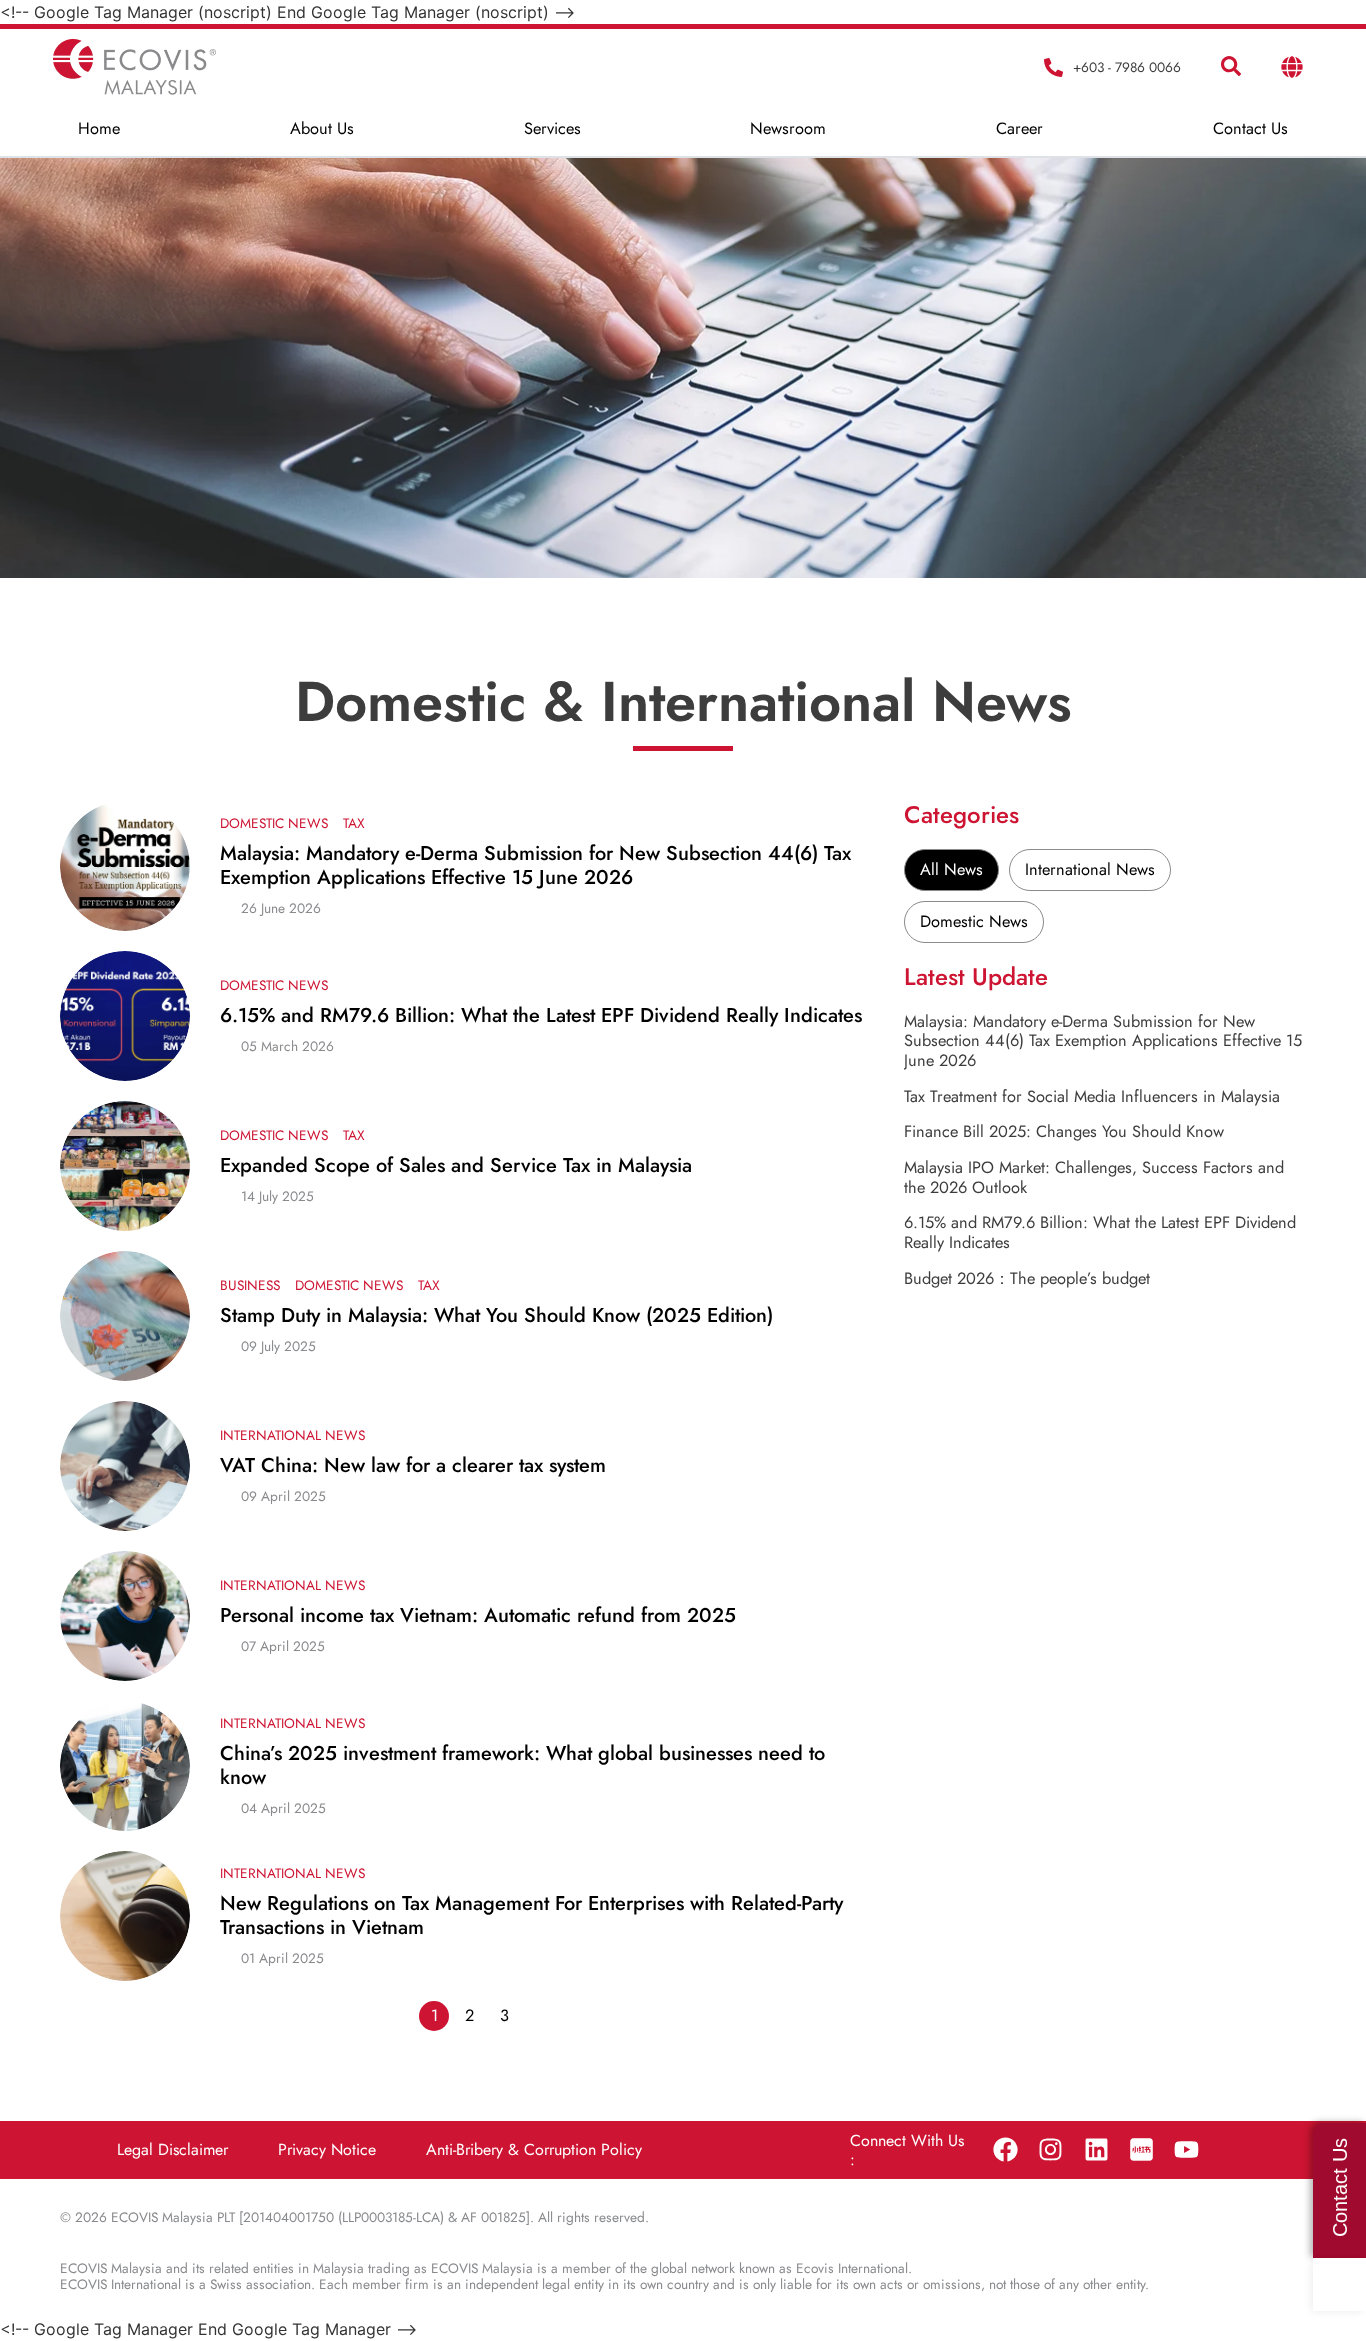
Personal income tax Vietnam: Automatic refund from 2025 (478, 1616)
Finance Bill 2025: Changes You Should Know (1064, 1131)
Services (552, 128)
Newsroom (788, 128)
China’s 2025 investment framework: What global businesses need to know (522, 1766)
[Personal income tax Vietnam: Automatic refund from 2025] (125, 1616)
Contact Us (1250, 128)
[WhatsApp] (1339, 2284)
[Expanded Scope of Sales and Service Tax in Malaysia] (125, 1166)
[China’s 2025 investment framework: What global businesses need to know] (125, 1766)
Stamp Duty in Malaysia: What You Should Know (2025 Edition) (499, 1316)
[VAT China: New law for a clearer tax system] (125, 1466)
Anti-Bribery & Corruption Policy (534, 2149)
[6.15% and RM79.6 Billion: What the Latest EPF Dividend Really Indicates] (125, 1016)
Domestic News (274, 823)
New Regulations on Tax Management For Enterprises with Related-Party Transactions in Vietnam (531, 1916)
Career (1019, 128)
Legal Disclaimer (172, 2149)
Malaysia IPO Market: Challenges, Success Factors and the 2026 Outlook (1094, 1177)
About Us (322, 128)
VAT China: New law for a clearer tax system (413, 1466)
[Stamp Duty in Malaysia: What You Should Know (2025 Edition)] (125, 1316)
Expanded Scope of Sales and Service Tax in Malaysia (459, 1166)
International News (292, 1435)
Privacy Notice (327, 2149)
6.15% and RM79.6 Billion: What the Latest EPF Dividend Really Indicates (541, 1016)
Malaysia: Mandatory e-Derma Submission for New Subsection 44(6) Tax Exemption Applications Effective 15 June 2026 (535, 866)
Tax (354, 823)
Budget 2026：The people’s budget (1027, 1278)
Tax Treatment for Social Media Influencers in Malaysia (1092, 1096)
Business (250, 1285)
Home (99, 128)
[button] (1231, 67)
